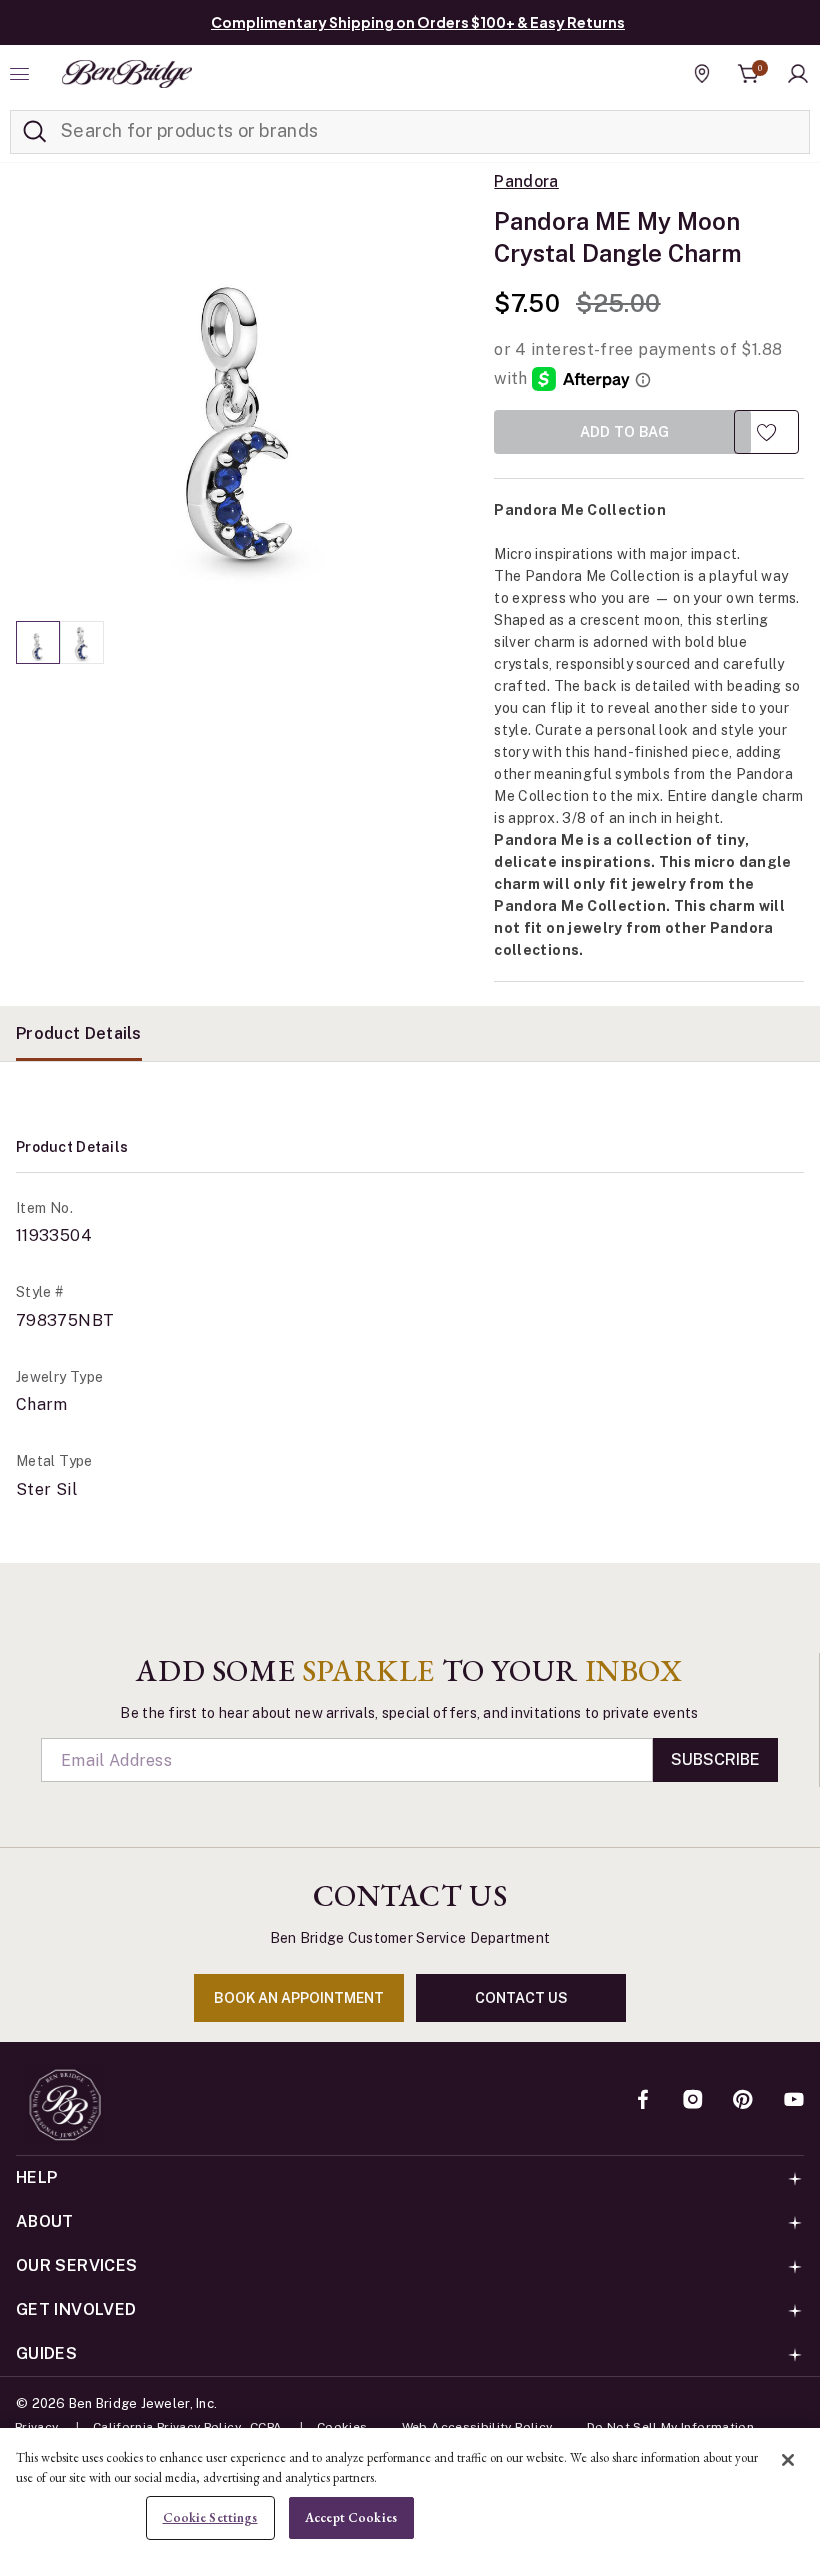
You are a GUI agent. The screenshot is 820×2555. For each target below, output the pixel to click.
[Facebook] (643, 2101)
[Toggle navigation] (22, 74)
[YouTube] (794, 2101)
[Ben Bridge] (127, 74)
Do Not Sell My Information (670, 2427)
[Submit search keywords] (35, 132)
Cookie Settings (210, 2517)
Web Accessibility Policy (477, 2427)
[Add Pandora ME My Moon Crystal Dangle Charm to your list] (766, 432)
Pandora (526, 182)
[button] (798, 74)
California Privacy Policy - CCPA (188, 2427)
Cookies (342, 2427)
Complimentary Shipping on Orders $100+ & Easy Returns (418, 22)
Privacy (37, 2427)
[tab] (79, 1033)
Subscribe (715, 1759)
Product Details (79, 1033)
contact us (521, 1998)
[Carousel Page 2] (82, 642)
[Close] (788, 2460)
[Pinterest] (743, 2101)
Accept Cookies (351, 2517)
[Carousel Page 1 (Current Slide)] (38, 642)
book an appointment (299, 1998)
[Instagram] (693, 2101)
